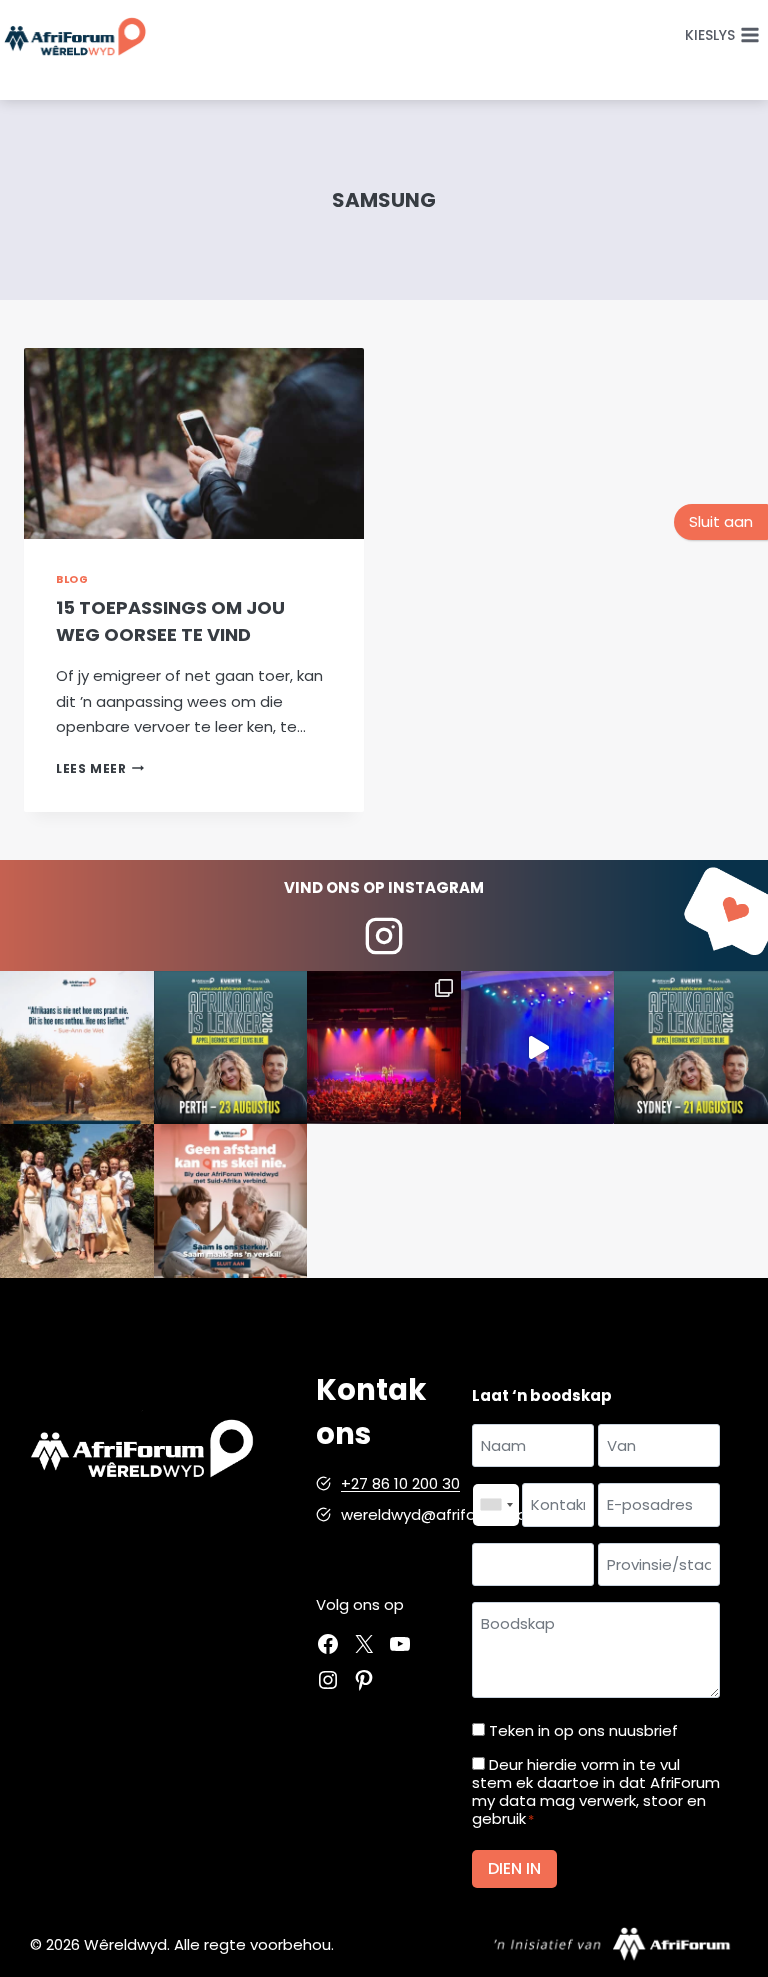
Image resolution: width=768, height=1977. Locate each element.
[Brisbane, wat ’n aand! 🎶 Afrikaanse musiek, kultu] (384, 1048)
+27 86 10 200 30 (400, 1483)
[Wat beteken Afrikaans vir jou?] (77, 1048)
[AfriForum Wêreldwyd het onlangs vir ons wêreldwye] (77, 1201)
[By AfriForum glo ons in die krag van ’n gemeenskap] (231, 1201)
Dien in (514, 1868)
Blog (72, 579)
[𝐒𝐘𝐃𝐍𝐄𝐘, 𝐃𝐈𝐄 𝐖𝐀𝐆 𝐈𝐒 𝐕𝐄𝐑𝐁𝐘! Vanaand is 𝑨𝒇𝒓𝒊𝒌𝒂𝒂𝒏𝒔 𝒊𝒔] (691, 1048)
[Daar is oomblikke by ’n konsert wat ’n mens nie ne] (538, 1048)
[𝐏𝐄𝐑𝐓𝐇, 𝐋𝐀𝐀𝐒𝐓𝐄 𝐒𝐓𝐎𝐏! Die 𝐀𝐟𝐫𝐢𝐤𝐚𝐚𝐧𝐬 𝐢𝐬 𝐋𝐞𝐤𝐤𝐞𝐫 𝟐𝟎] (231, 1048)
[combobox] (496, 1505)
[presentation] (194, 443)
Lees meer (100, 768)
